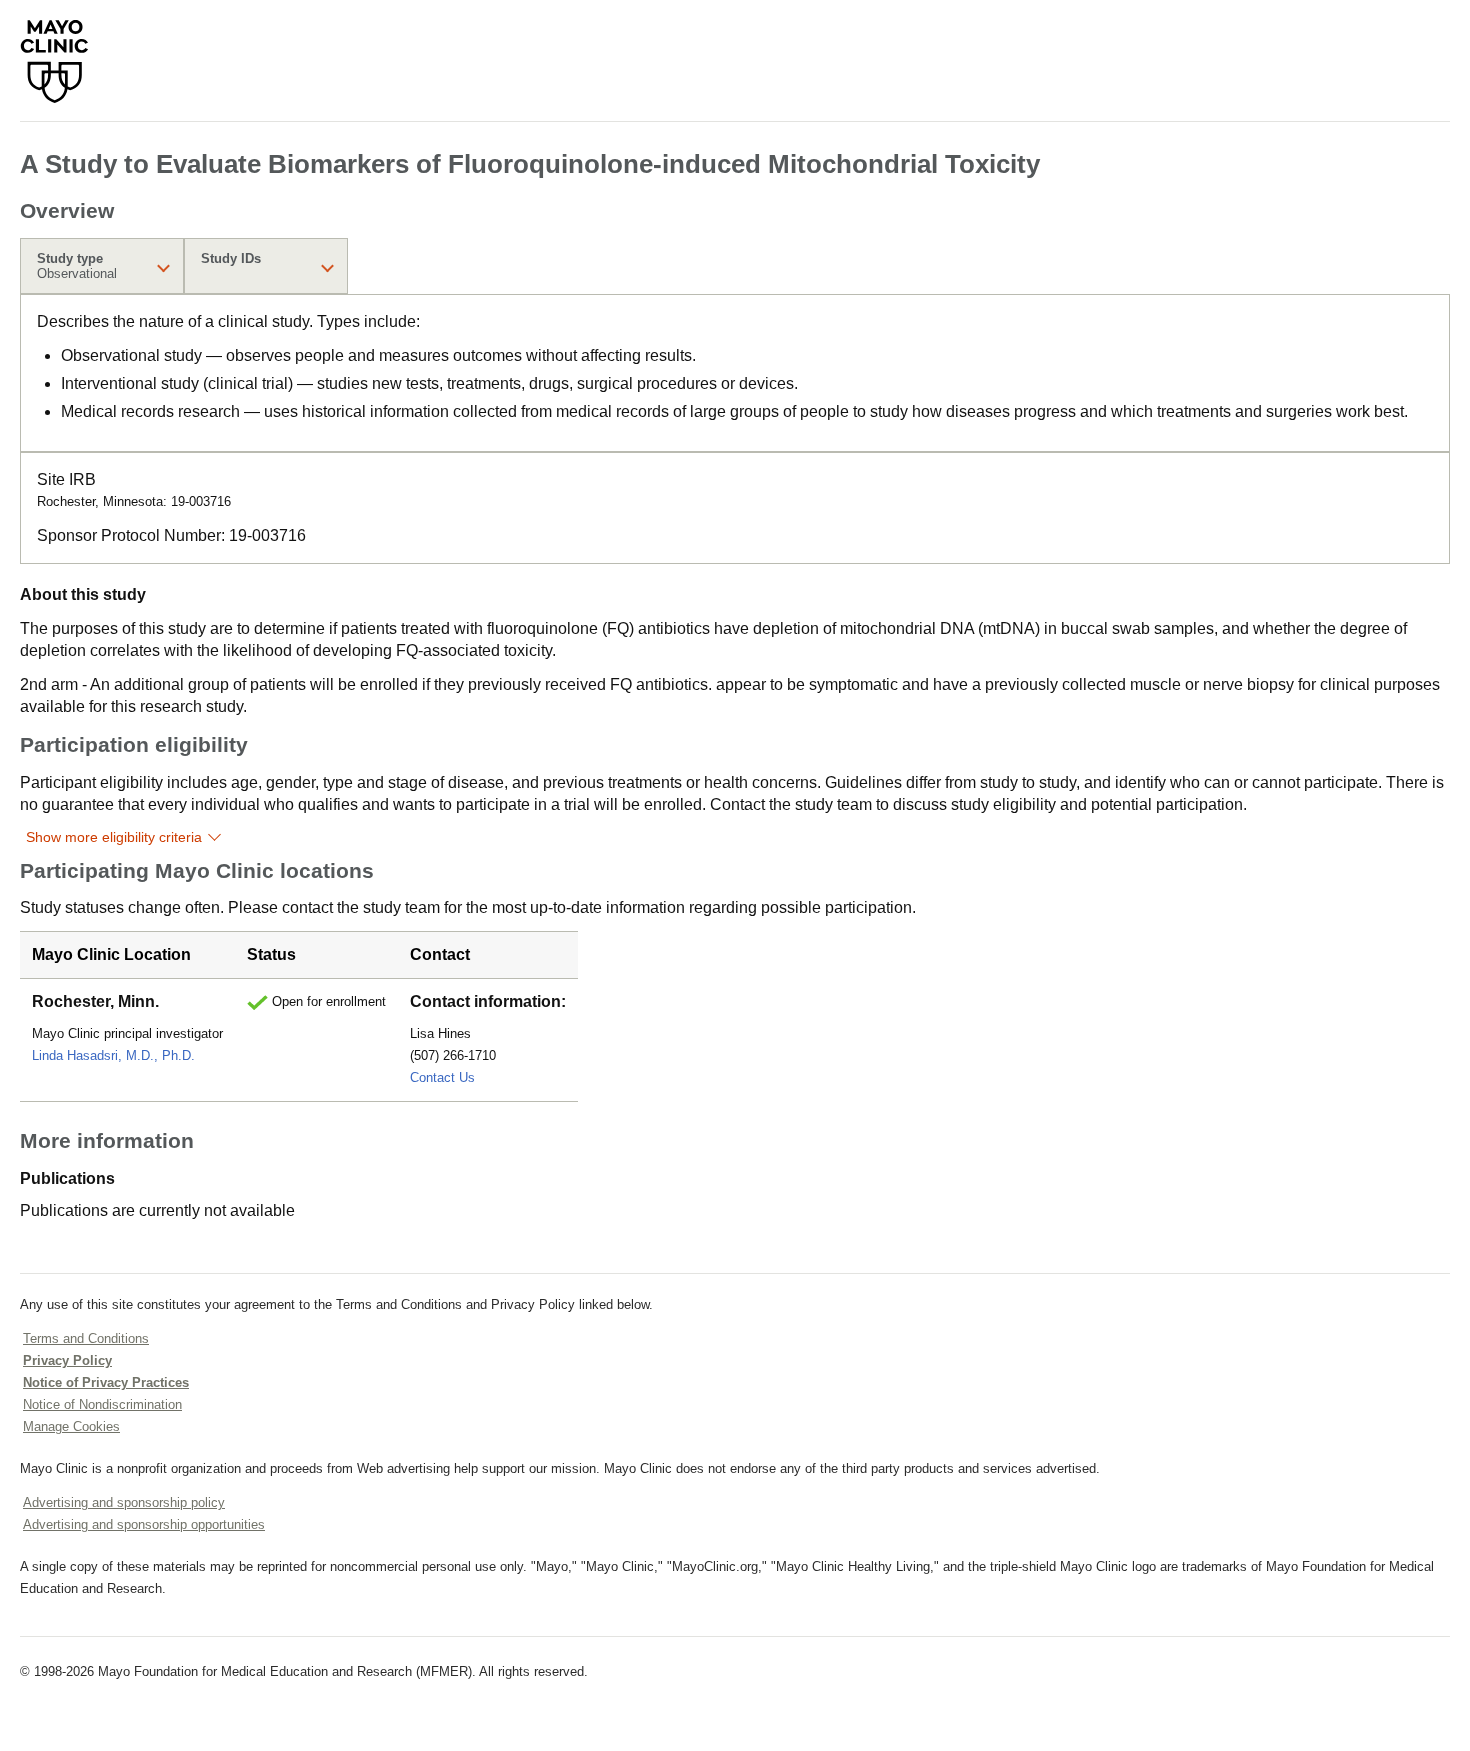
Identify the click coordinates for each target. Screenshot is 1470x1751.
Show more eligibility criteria (114, 837)
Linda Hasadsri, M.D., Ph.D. (113, 1055)
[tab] (102, 266)
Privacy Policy (67, 1360)
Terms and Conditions (86, 1338)
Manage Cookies (71, 1426)
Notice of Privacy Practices (106, 1382)
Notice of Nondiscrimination (102, 1404)
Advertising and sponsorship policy (124, 1502)
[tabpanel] (735, 373)
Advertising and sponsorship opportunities (144, 1524)
